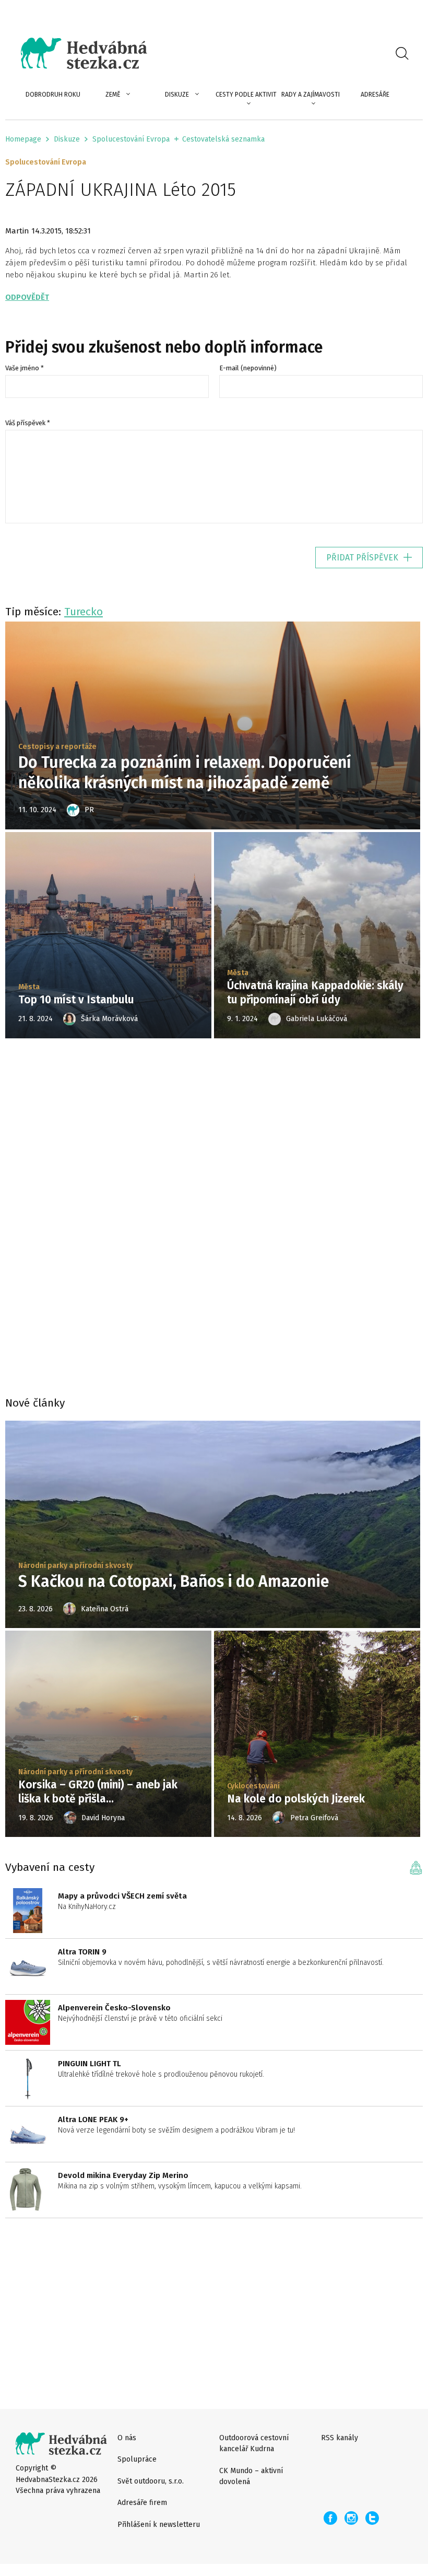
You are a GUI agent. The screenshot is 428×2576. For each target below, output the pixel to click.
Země (113, 95)
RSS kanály (340, 2438)
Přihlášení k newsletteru (159, 2525)
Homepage (23, 139)
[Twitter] (372, 2518)
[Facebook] (330, 2518)
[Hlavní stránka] (76, 53)
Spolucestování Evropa (131, 139)
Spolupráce (137, 2459)
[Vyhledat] (402, 53)
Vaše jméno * (25, 368)
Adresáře (375, 95)
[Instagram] (351, 2518)
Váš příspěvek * (28, 423)
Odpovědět (27, 297)
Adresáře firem (142, 2503)
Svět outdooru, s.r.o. (151, 2481)
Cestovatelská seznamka (223, 139)
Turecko (84, 612)
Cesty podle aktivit (246, 95)
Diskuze (177, 95)
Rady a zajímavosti (311, 95)
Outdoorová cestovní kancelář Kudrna (254, 2443)
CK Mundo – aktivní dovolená (251, 2476)
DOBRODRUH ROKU (53, 95)
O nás (127, 2438)
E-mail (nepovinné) (248, 368)
